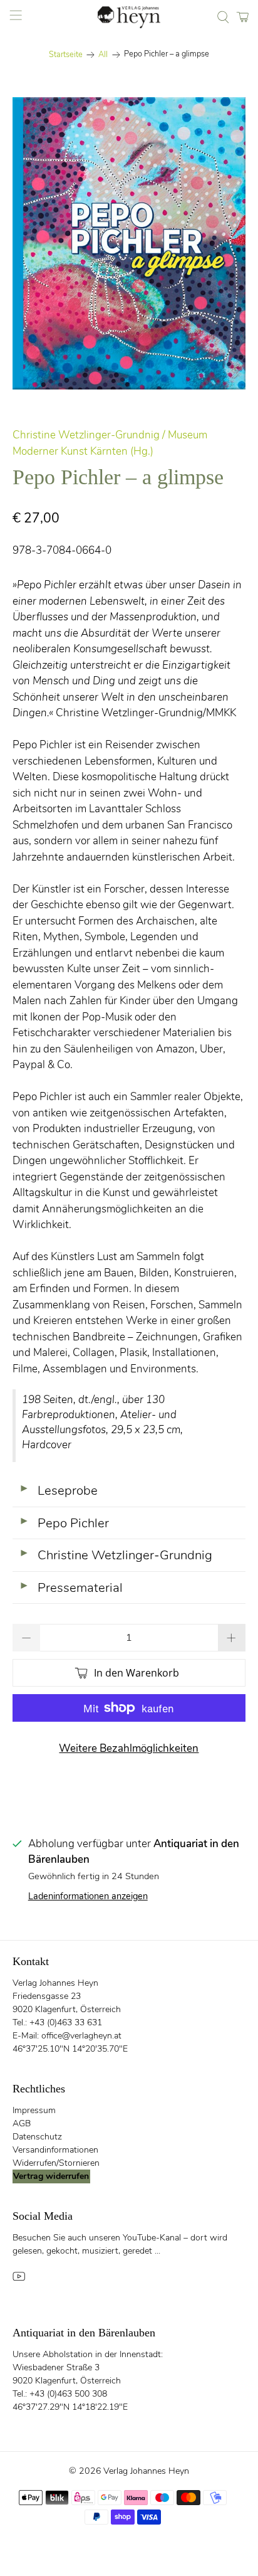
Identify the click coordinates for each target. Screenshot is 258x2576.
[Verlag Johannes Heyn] (129, 17)
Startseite (66, 55)
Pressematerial (71, 1587)
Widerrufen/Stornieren (56, 2163)
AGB (22, 2123)
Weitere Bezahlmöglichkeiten (129, 1748)
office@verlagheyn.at (81, 2036)
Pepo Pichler (64, 1523)
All (103, 55)
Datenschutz (37, 2137)
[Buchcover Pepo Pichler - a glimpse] (129, 243)
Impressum (34, 2110)
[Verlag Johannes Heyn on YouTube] (19, 2280)
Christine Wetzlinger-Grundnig (116, 1555)
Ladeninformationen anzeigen (88, 1896)
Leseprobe (58, 1490)
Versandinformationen (55, 2150)
